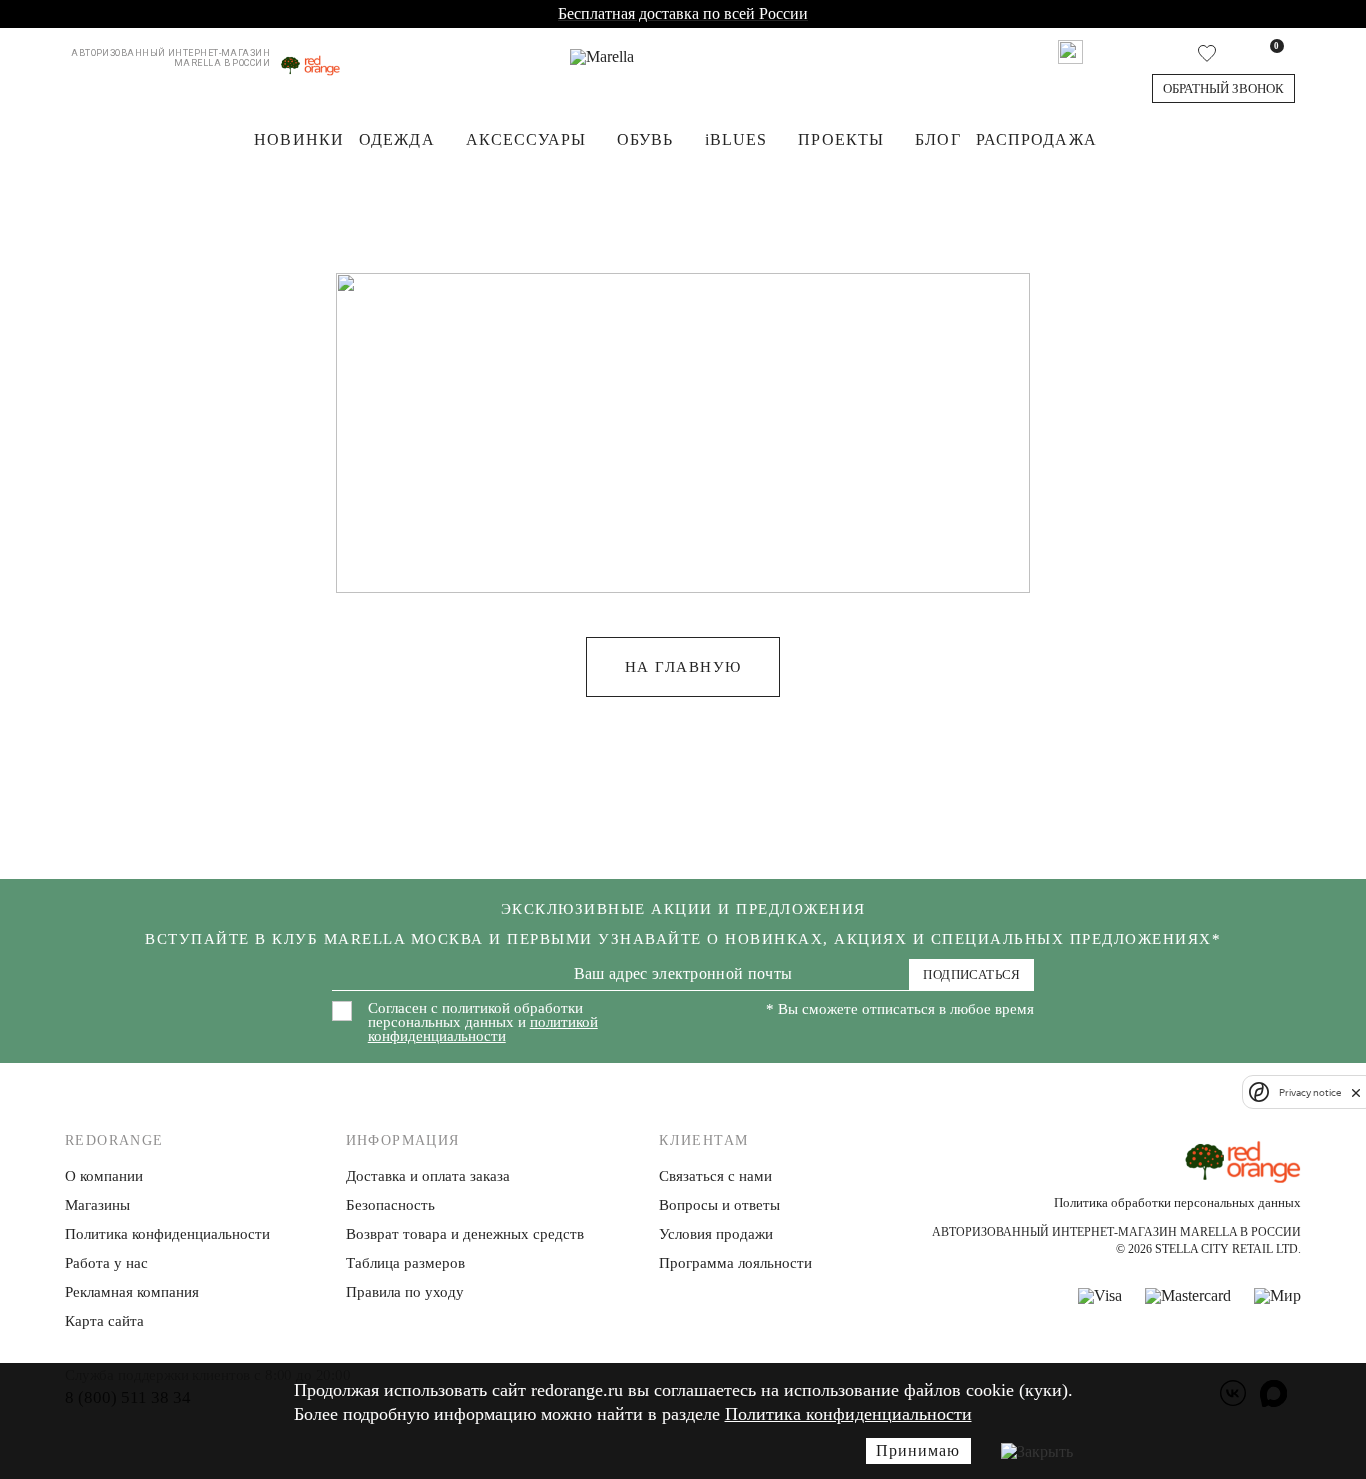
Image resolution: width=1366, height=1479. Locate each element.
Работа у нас (106, 1263)
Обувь (645, 139)
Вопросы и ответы (719, 1205)
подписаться (971, 974)
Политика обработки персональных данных (1177, 1202)
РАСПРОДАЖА (1036, 139)
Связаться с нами (715, 1176)
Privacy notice (1310, 1092)
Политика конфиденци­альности (167, 1234)
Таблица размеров (405, 1263)
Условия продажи (716, 1234)
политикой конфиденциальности (483, 1029)
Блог (937, 139)
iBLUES (736, 139)
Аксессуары (526, 139)
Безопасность (390, 1205)
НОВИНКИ (299, 139)
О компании (104, 1176)
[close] (1356, 1092)
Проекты (841, 139)
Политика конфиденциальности (848, 1414)
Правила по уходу (405, 1292)
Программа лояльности (735, 1263)
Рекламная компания (132, 1292)
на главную (683, 667)
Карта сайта (104, 1321)
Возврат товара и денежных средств (465, 1234)
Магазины (97, 1205)
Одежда (397, 139)
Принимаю (918, 1450)
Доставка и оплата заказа (428, 1176)
